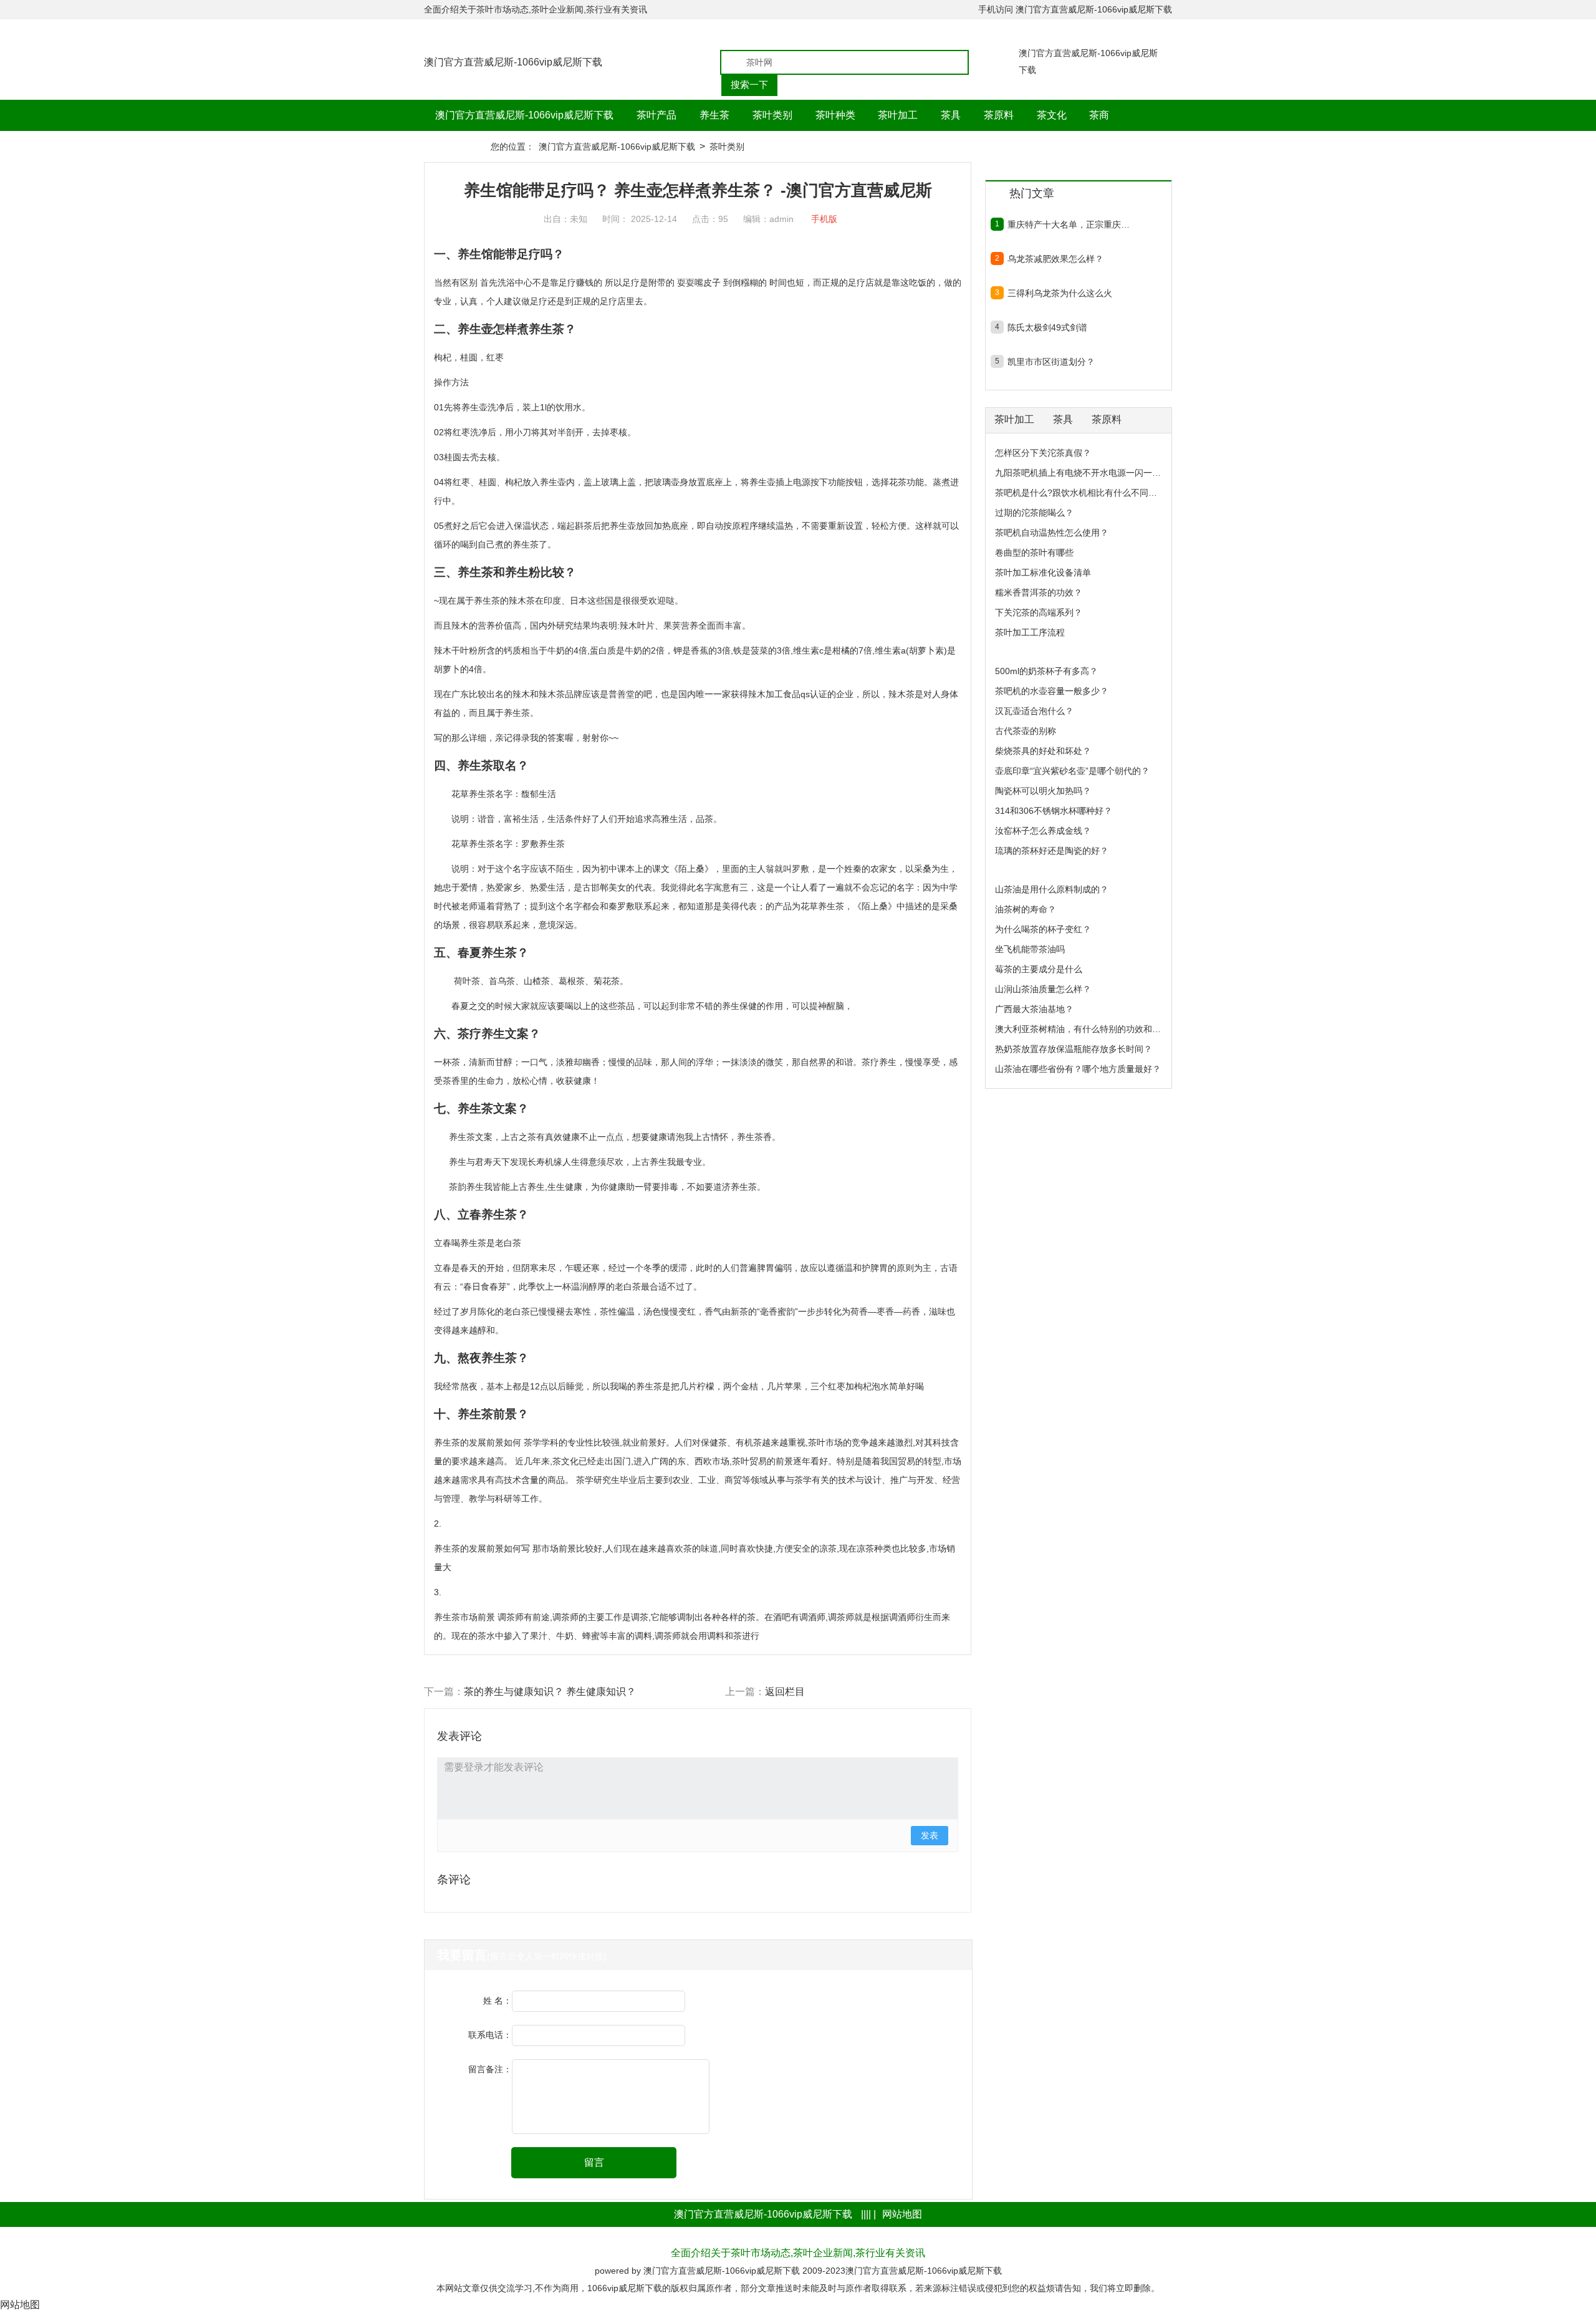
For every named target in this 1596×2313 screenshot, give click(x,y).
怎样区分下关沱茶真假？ (1043, 453)
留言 (594, 2162)
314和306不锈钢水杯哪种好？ (1054, 811)
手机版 (824, 219)
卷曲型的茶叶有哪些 (1034, 553)
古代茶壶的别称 (1026, 731)
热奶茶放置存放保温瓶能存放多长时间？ (1074, 1049)
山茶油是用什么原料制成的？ (1052, 889)
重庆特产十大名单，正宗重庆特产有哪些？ (1069, 225)
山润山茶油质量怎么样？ (1043, 989)
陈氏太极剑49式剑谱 (1047, 327)
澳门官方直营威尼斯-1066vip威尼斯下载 (1094, 9)
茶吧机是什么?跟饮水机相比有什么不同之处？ (1085, 493)
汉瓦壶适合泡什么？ (1034, 711)
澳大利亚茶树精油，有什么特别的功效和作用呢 (1087, 1029)
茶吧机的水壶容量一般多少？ (1052, 691)
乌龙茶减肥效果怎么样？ (1055, 259)
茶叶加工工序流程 (1030, 632)
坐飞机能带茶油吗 (1030, 949)
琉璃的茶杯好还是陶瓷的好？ (1052, 851)
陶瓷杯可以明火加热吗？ (1043, 791)
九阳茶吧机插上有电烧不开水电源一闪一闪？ (1082, 473)
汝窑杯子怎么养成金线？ (1043, 831)
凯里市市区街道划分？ (1051, 362)
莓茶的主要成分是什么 (1039, 969)
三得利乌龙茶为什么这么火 (1060, 293)
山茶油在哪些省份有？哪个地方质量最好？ (1078, 1069)
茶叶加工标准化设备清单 (1043, 572)
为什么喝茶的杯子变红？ (1043, 929)
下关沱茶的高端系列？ (1039, 612)
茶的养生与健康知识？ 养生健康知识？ (550, 1692)
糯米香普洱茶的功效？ (1039, 592)
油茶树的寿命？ (1026, 909)
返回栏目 (785, 1692)
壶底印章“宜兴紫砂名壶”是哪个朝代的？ (1072, 771)
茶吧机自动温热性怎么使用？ (1052, 533)
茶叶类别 (727, 147)
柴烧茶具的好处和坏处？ (1043, 751)
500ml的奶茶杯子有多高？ (1046, 671)
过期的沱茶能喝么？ (1034, 513)
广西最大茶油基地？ (1034, 1009)
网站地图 (902, 2214)
